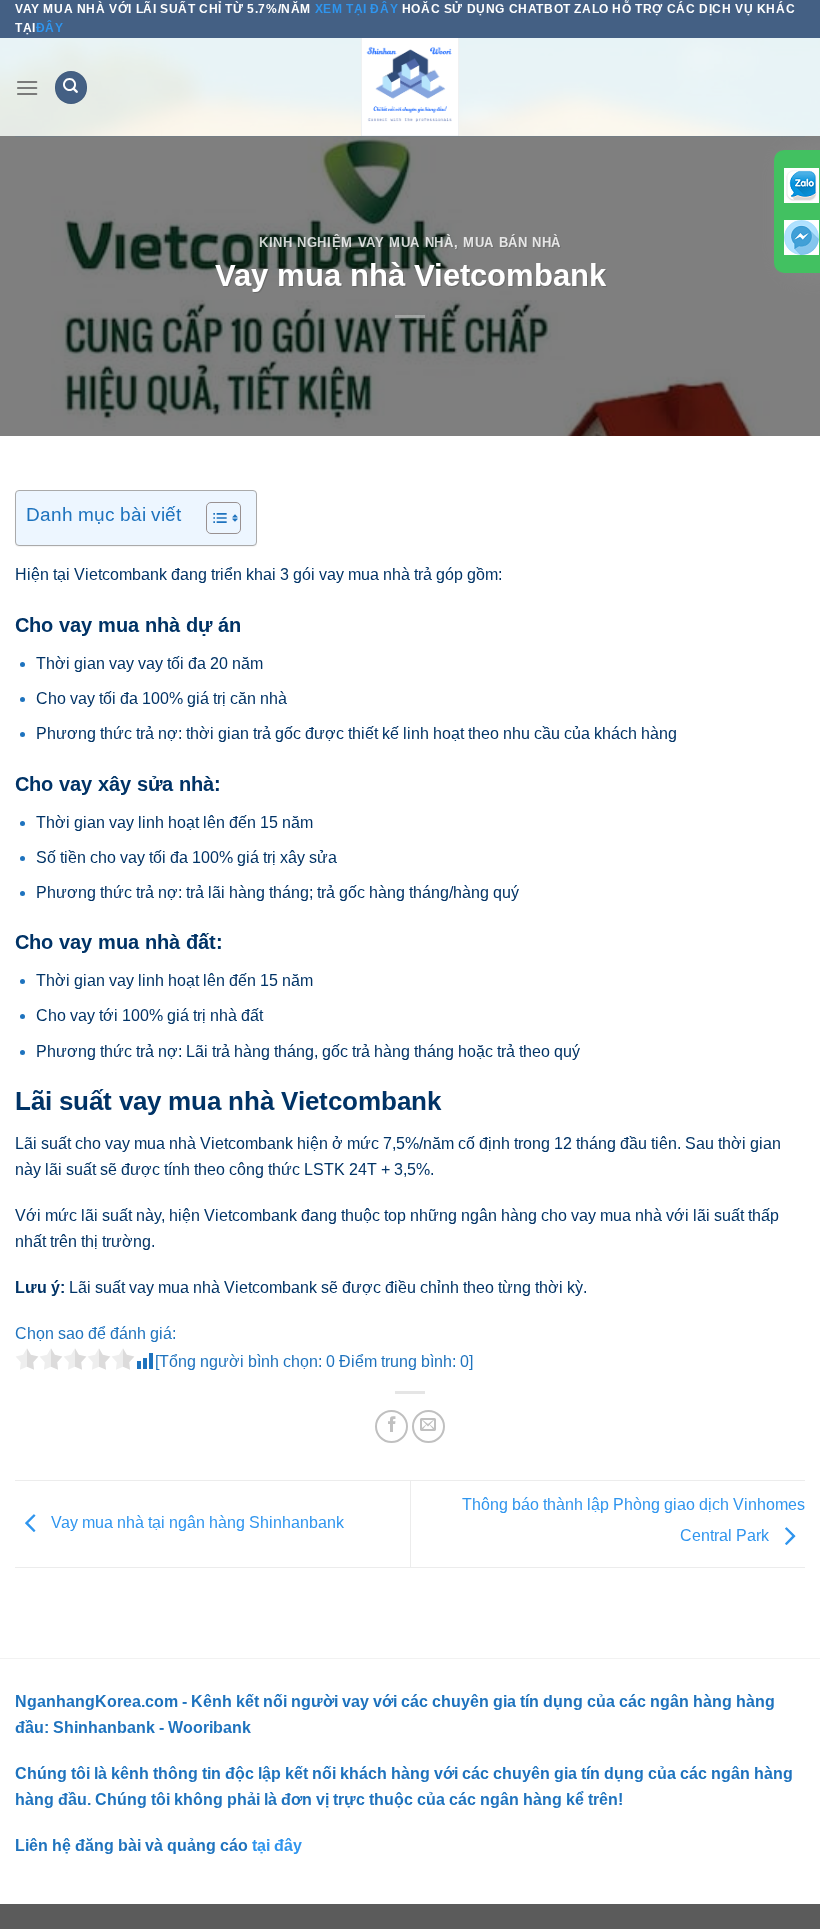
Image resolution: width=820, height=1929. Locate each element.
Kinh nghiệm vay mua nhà (356, 242)
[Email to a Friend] (428, 1426)
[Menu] (27, 87)
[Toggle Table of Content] (213, 518)
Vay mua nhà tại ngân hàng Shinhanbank (195, 1522)
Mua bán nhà (512, 242)
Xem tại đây (356, 9)
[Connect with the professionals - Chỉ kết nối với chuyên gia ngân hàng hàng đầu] (410, 87)
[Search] (71, 87)
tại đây (275, 1845)
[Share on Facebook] (391, 1426)
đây (50, 28)
